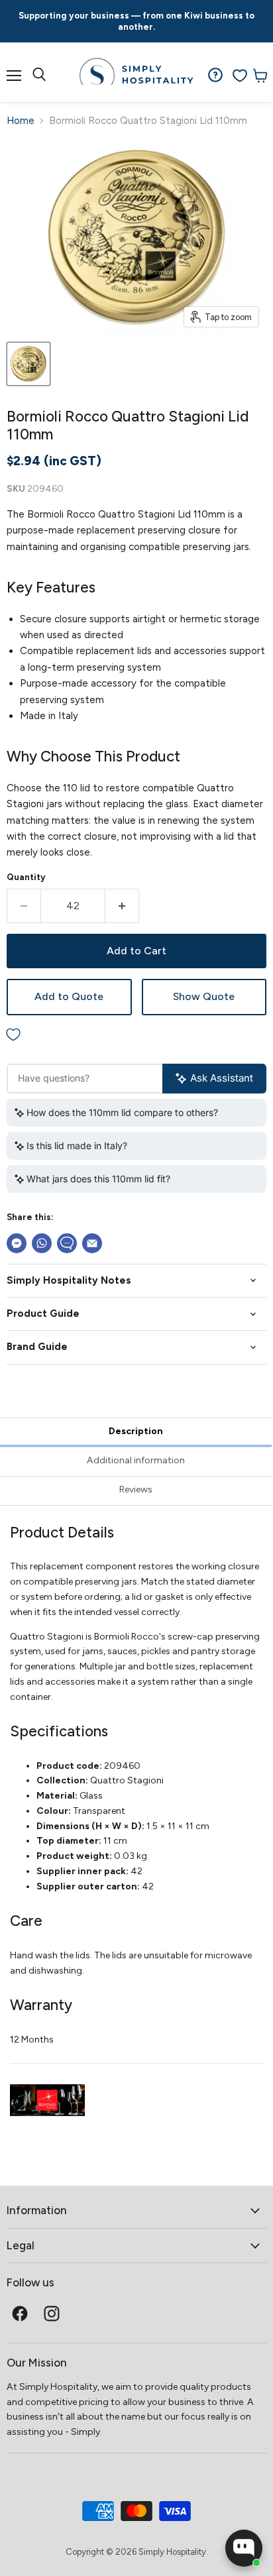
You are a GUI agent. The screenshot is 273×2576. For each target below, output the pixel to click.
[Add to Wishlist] (136, 1036)
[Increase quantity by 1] (122, 906)
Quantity (26, 877)
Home (21, 121)
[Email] (92, 1243)
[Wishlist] (240, 76)
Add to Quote (69, 996)
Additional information (136, 1460)
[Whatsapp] (42, 1243)
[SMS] (67, 1243)
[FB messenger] (17, 1243)
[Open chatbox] (244, 2548)
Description (136, 1431)
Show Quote (204, 996)
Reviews (136, 1489)
